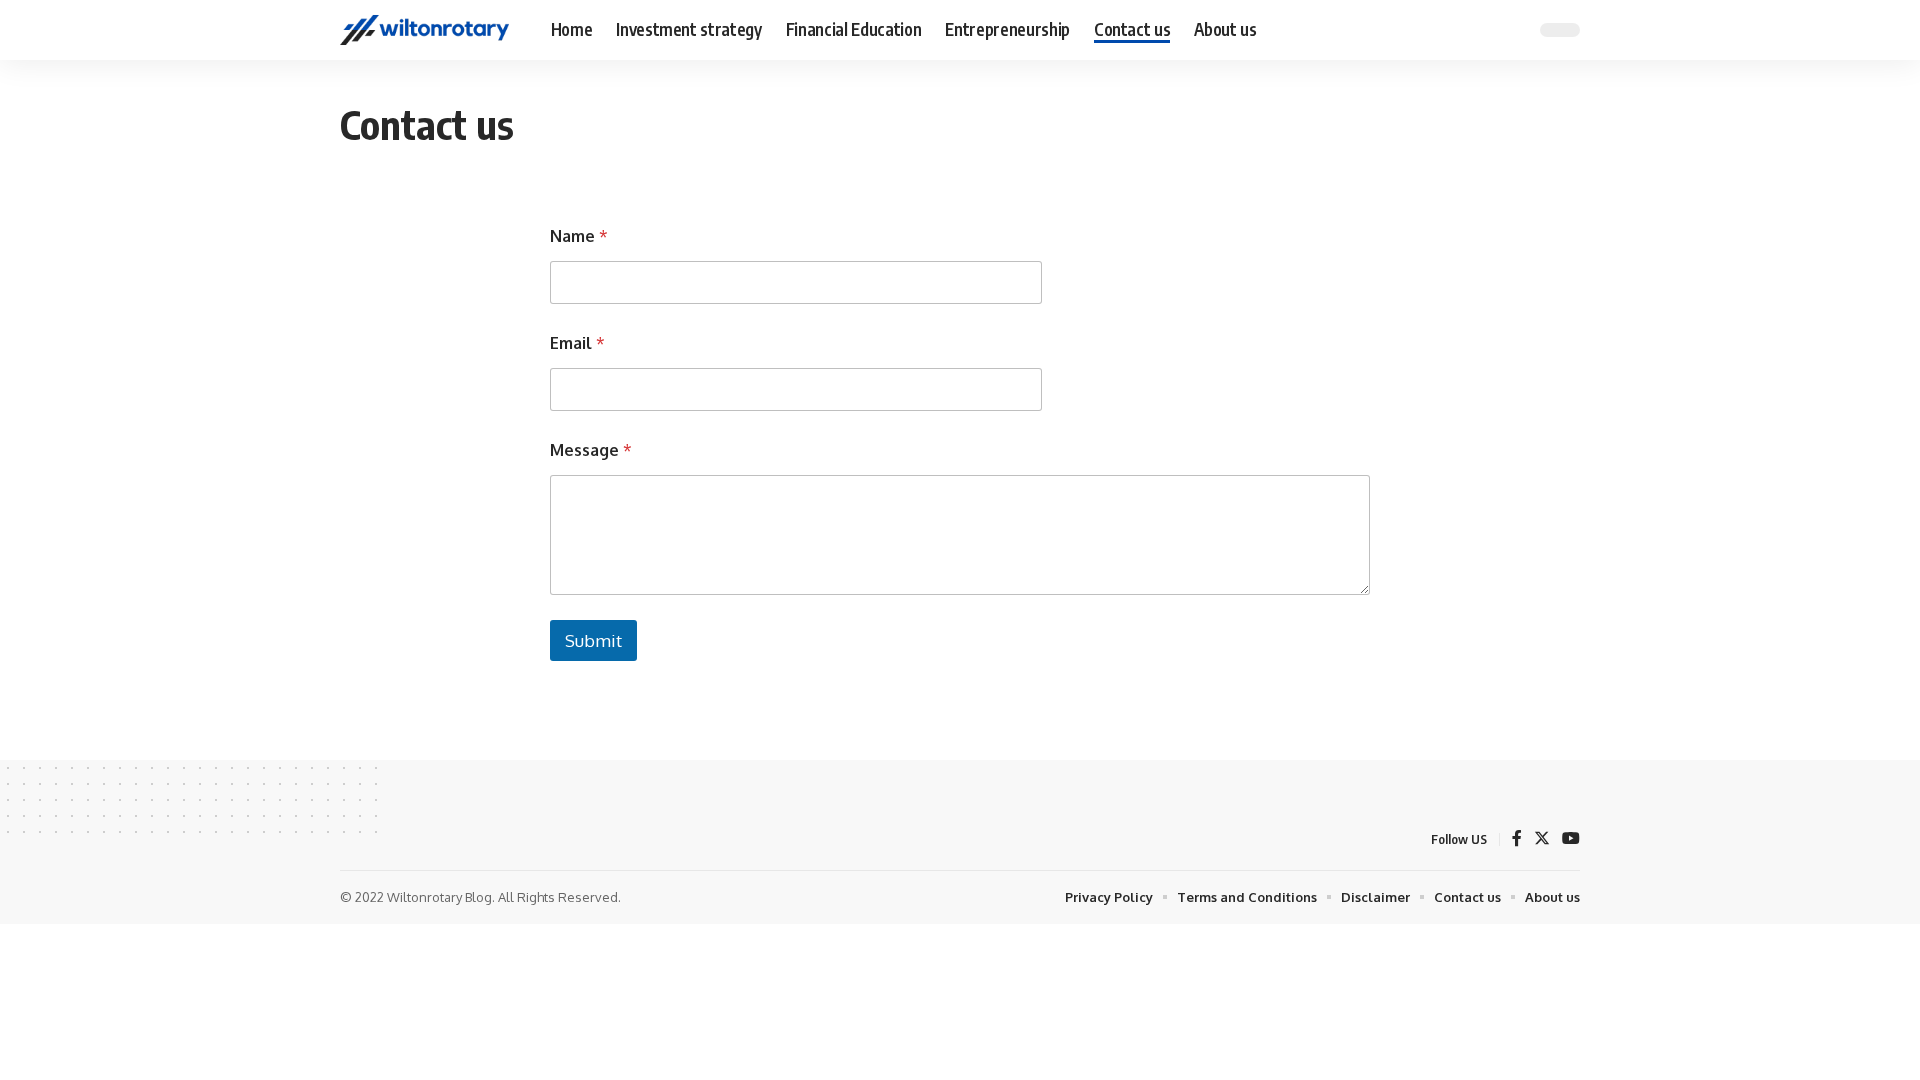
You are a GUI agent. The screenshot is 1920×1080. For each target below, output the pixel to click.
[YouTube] (1571, 839)
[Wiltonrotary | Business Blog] (429, 30)
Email (577, 343)
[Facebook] (1517, 839)
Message (591, 450)
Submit (593, 640)
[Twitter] (1542, 839)
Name (579, 236)
